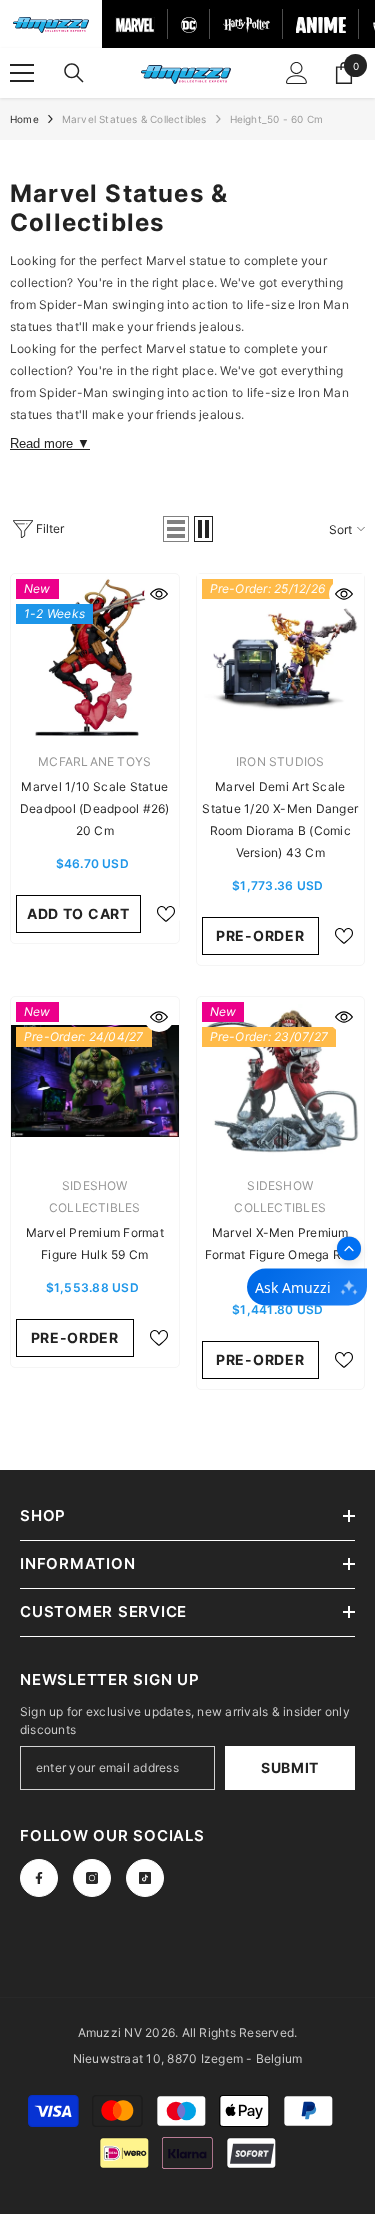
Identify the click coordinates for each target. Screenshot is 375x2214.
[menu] (22, 73)
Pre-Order (260, 935)
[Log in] (297, 73)
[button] (176, 529)
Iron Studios (280, 761)
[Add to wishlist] (166, 914)
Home (24, 119)
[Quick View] (159, 594)
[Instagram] (92, 1878)
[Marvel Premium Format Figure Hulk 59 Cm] (95, 1081)
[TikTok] (145, 1878)
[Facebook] (39, 1878)
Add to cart (78, 913)
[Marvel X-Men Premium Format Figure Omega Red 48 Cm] (281, 1081)
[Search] (74, 73)
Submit (290, 1767)
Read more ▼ (50, 443)
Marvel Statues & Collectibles (134, 119)
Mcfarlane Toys (94, 761)
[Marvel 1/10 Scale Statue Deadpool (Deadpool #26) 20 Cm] (95, 658)
